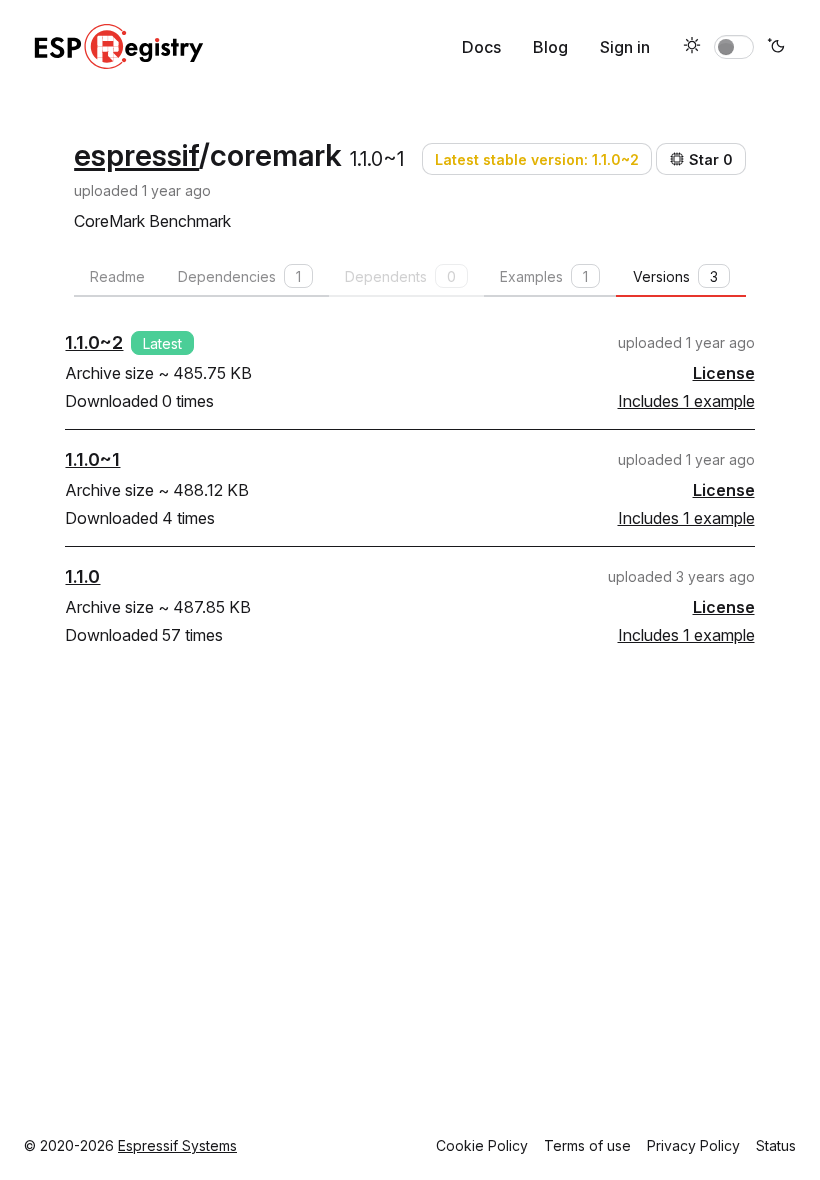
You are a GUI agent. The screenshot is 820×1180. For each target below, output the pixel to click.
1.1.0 (82, 576)
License (724, 373)
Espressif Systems (177, 1145)
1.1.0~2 (94, 342)
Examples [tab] (544, 276)
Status (776, 1145)
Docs (481, 47)
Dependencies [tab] (239, 276)
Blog (550, 47)
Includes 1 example (686, 401)
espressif (136, 155)
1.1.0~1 (92, 459)
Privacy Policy (693, 1145)
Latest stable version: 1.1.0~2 (537, 159)
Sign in (625, 47)
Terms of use (587, 1145)
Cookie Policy (482, 1145)
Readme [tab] (117, 276)
